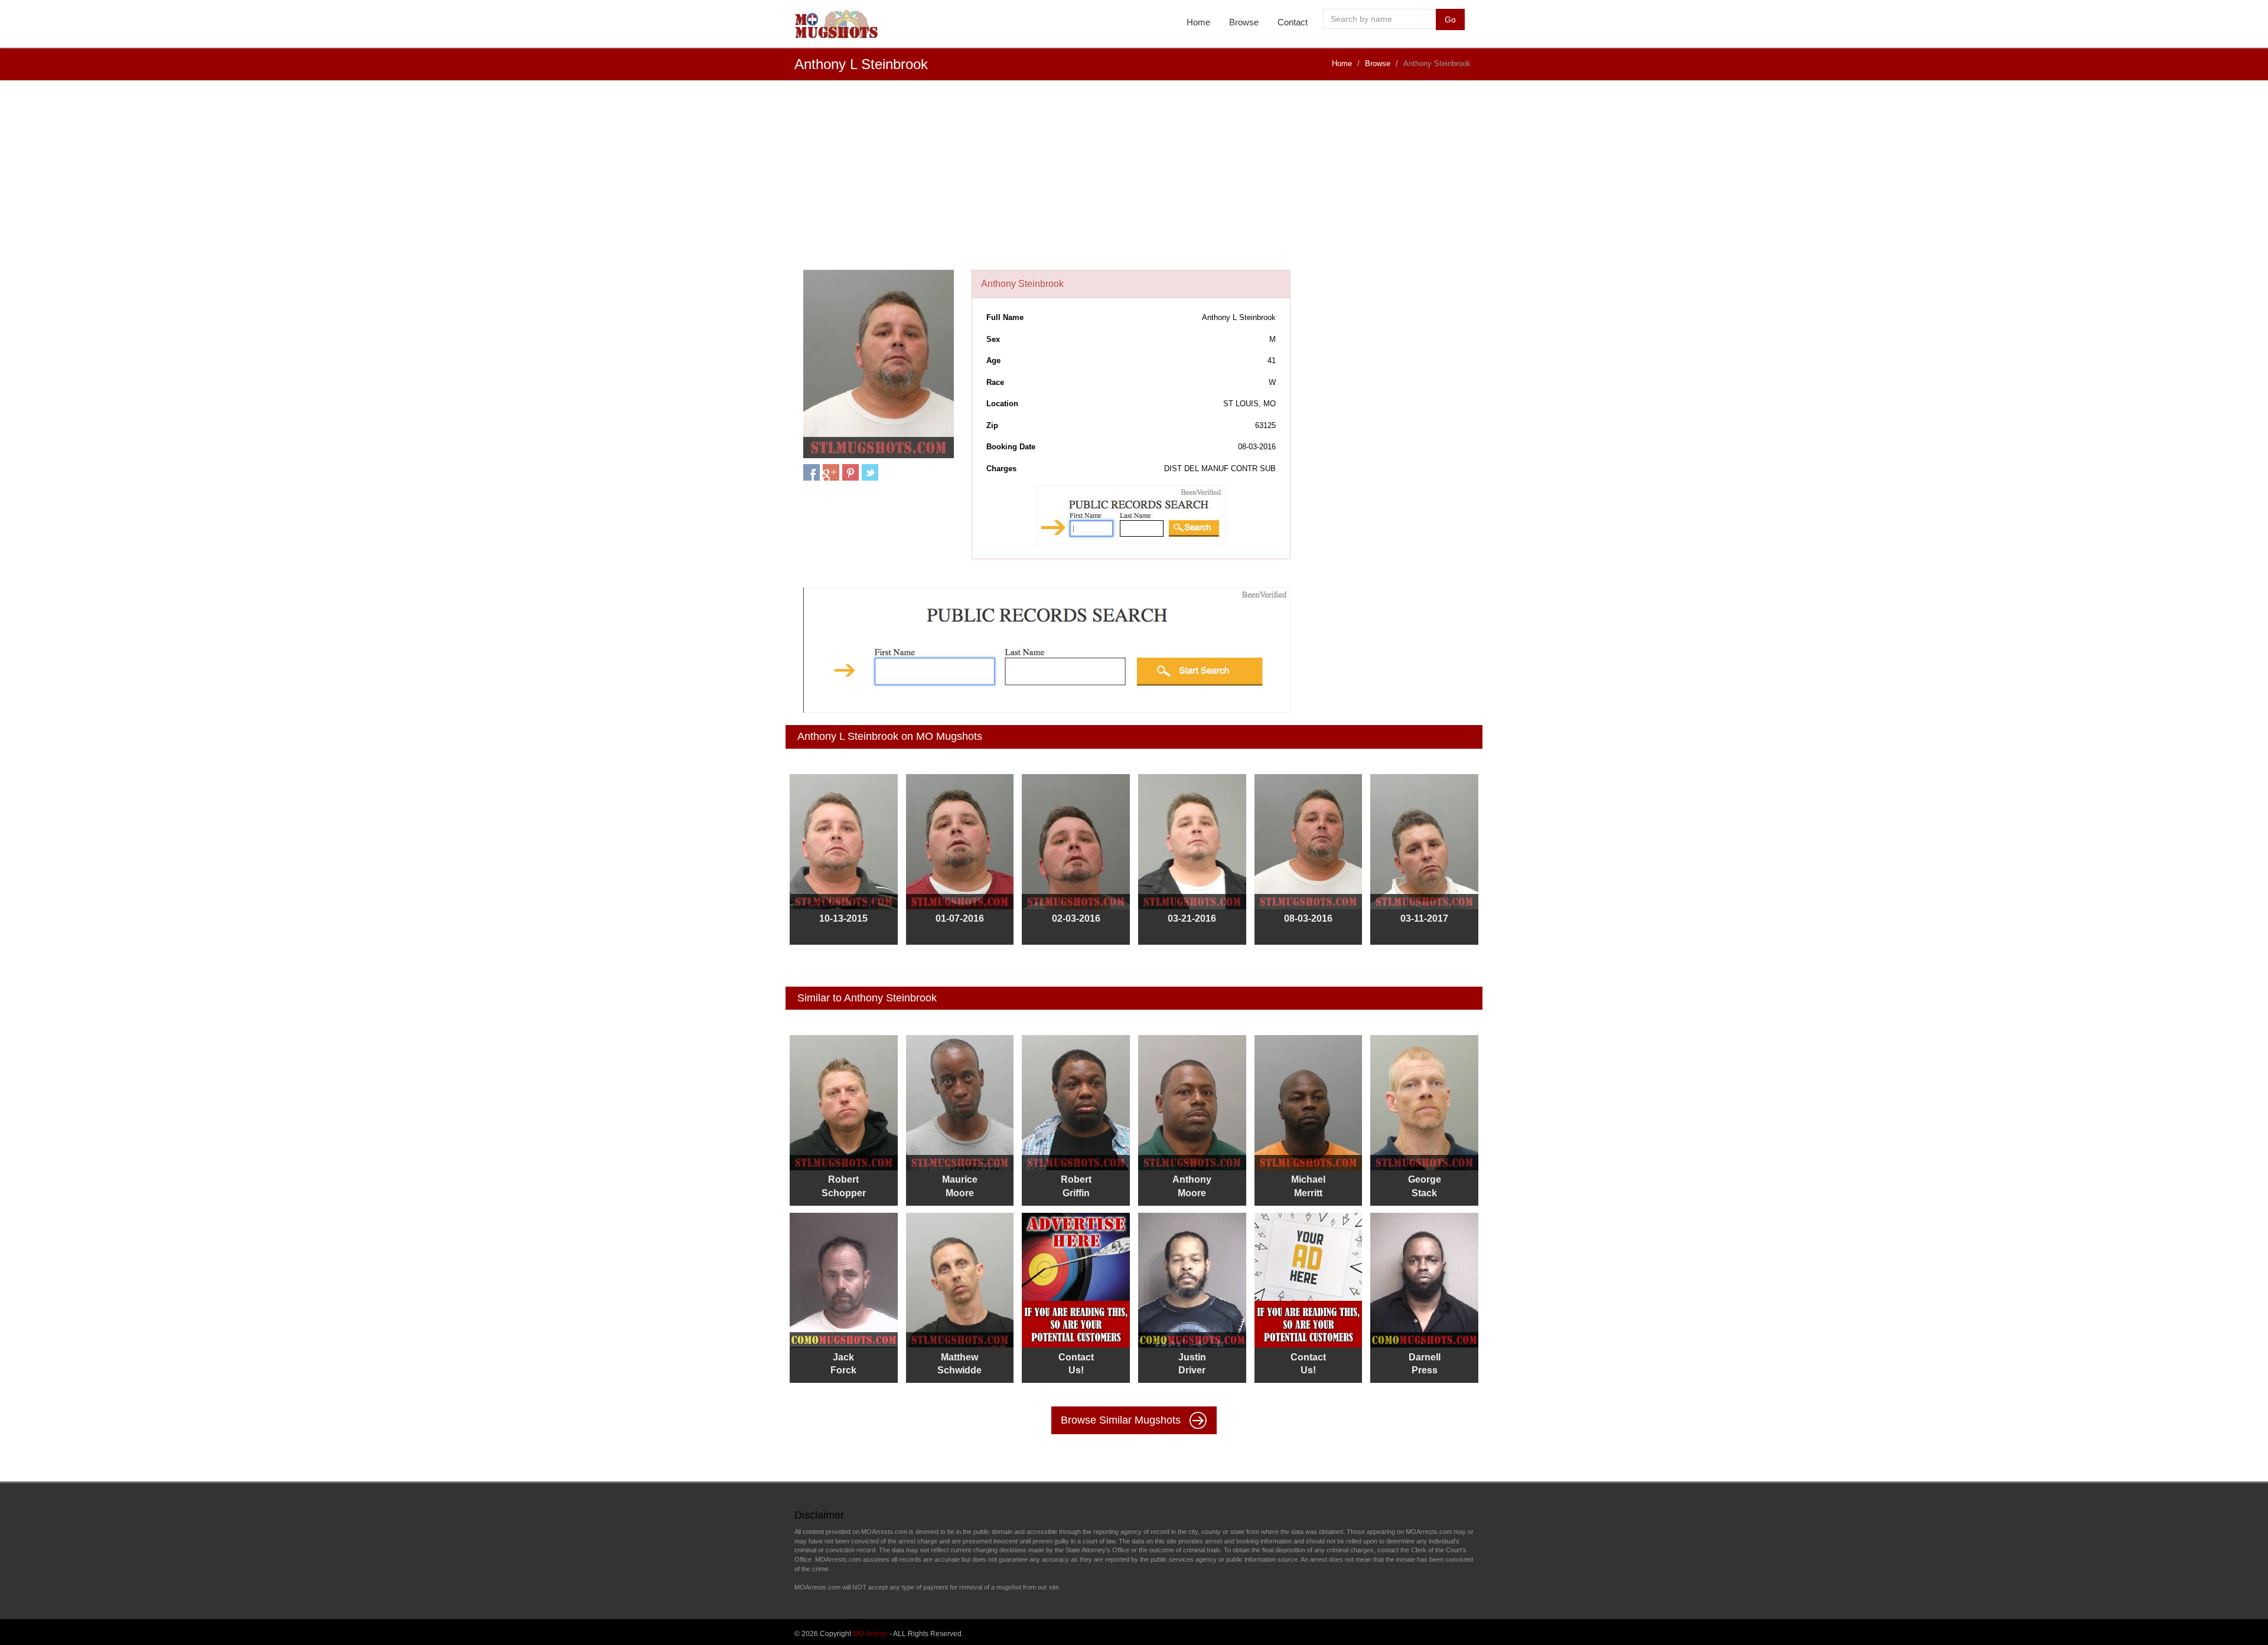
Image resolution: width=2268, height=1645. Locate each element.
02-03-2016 (1076, 918)
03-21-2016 (1192, 918)
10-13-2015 (843, 918)
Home (1198, 22)
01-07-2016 (960, 918)
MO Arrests (870, 1634)
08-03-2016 (1308, 918)
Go (1450, 19)
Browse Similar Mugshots (1122, 1420)
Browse (1244, 22)
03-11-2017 (1424, 918)
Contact (1293, 22)
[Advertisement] (1134, 181)
